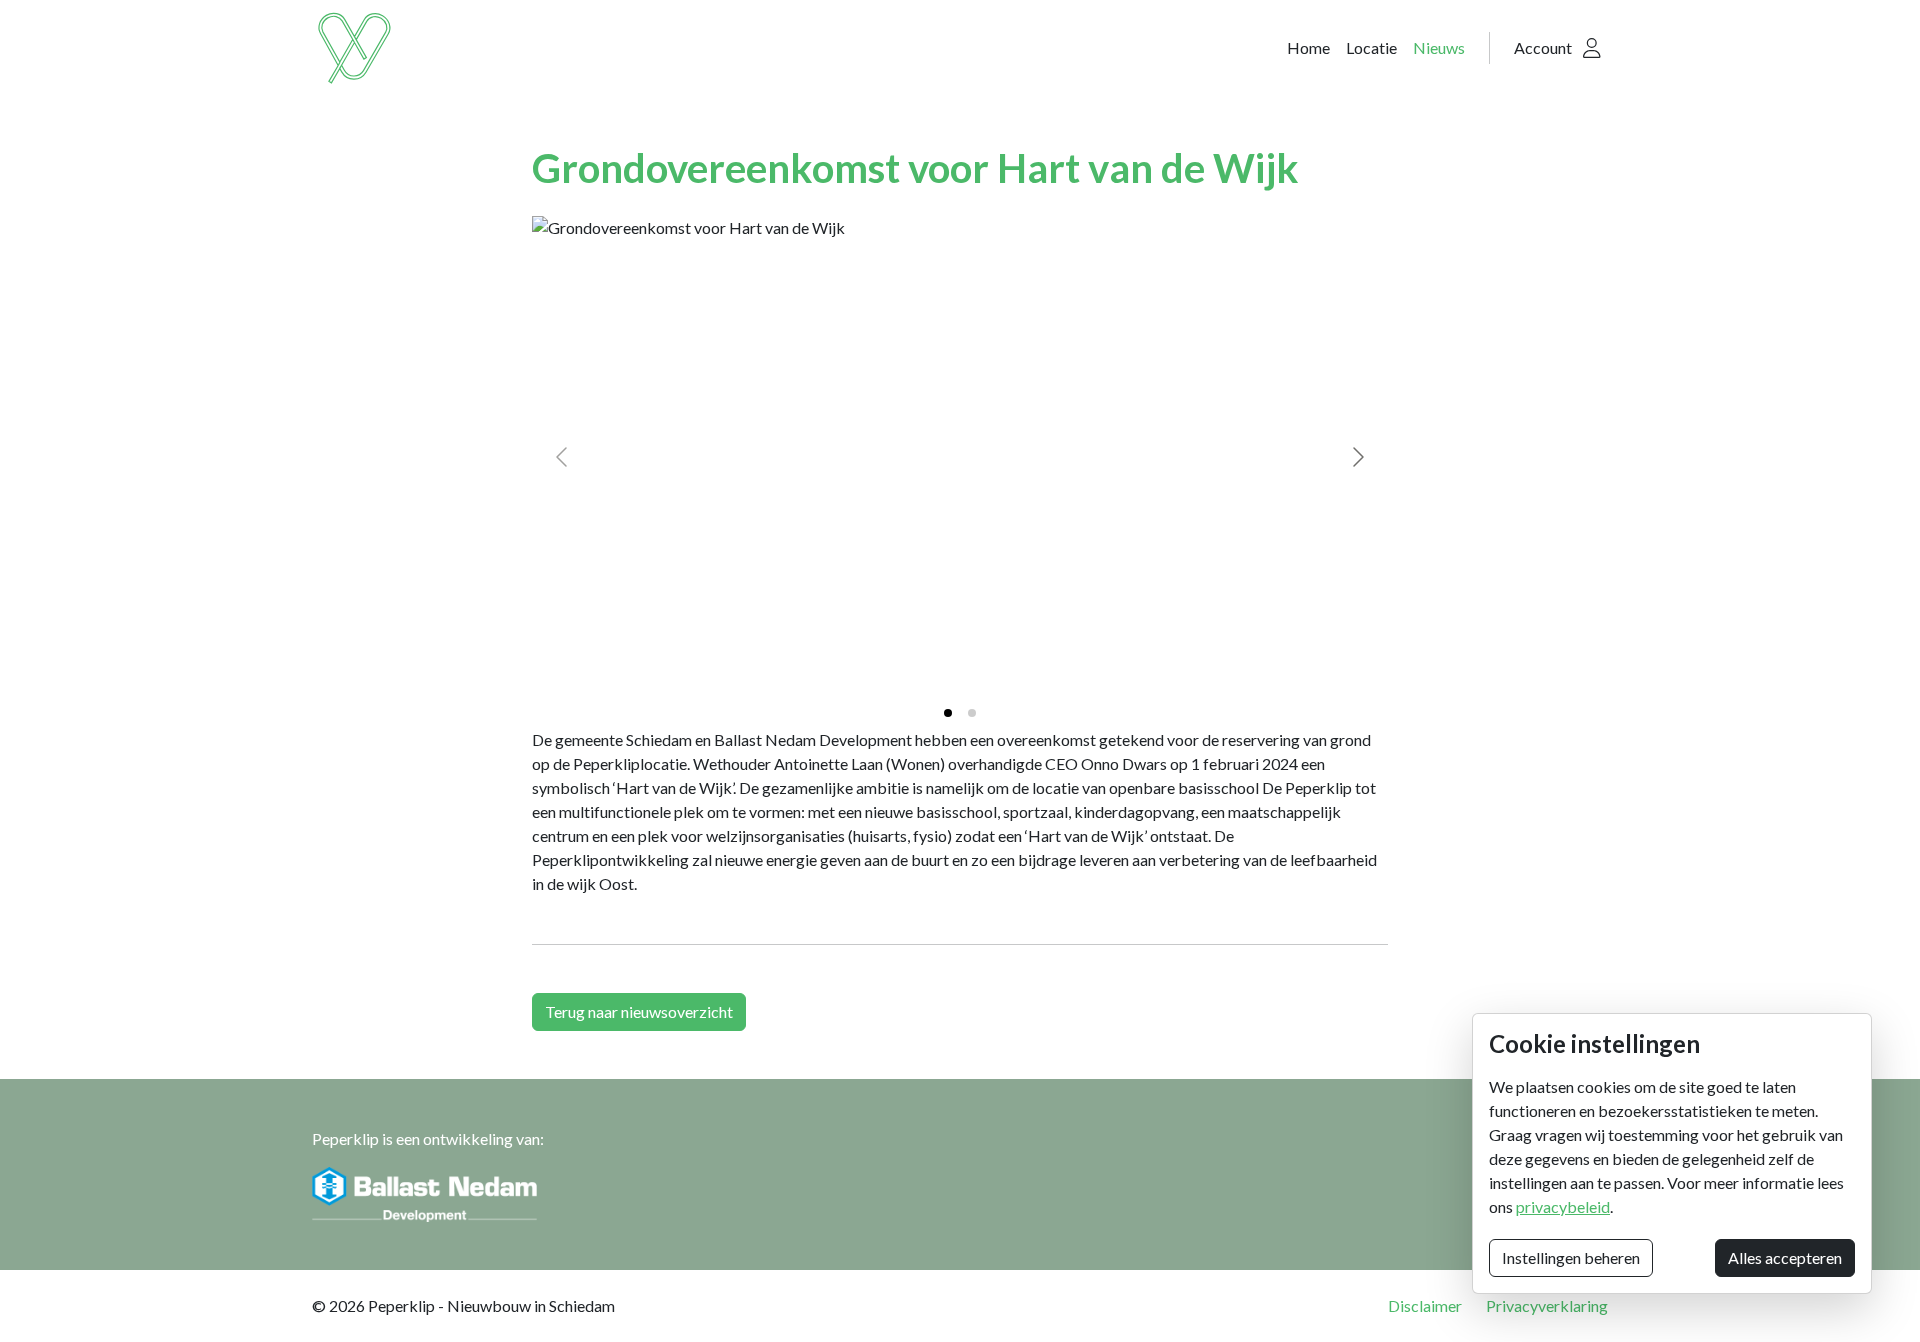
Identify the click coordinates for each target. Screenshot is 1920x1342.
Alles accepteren (1785, 1257)
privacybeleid (1563, 1206)
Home (1308, 47)
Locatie (1371, 47)
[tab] (948, 713)
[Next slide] (1357, 457)
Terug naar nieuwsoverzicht (639, 1011)
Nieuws (1439, 47)
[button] (1557, 48)
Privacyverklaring (1547, 1305)
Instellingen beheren (1571, 1257)
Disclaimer (1425, 1305)
